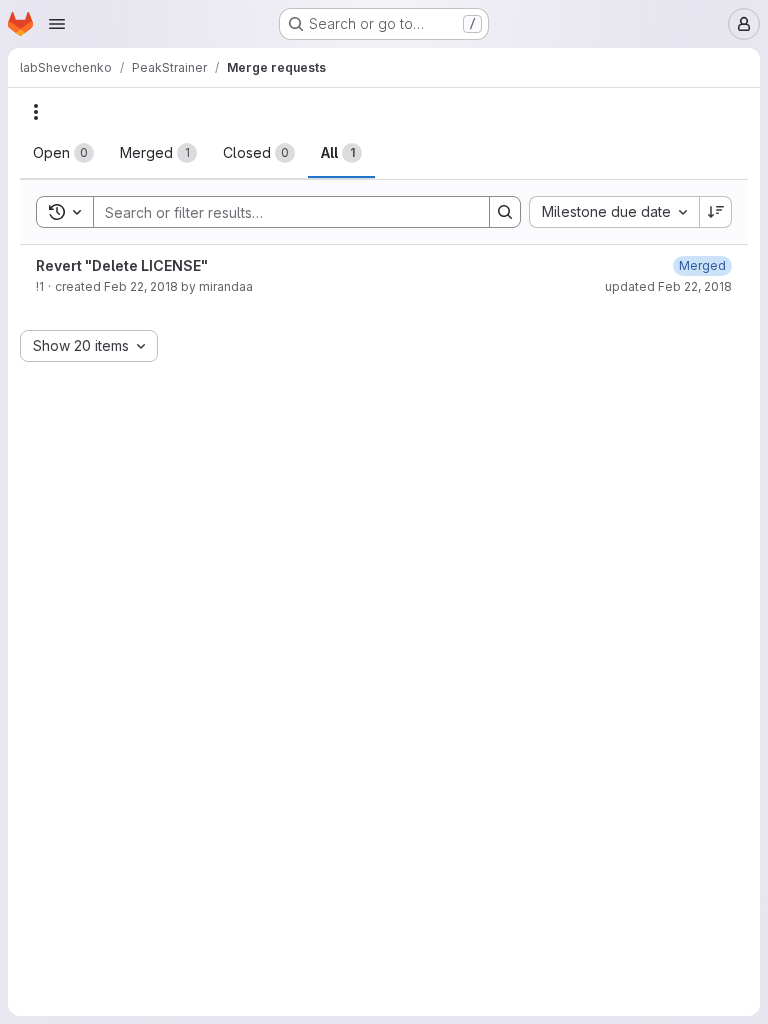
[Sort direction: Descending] (716, 212)
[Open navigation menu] (57, 24)
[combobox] (614, 212)
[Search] (505, 212)
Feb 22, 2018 (141, 286)
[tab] (63, 153)
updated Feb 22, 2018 (668, 286)
